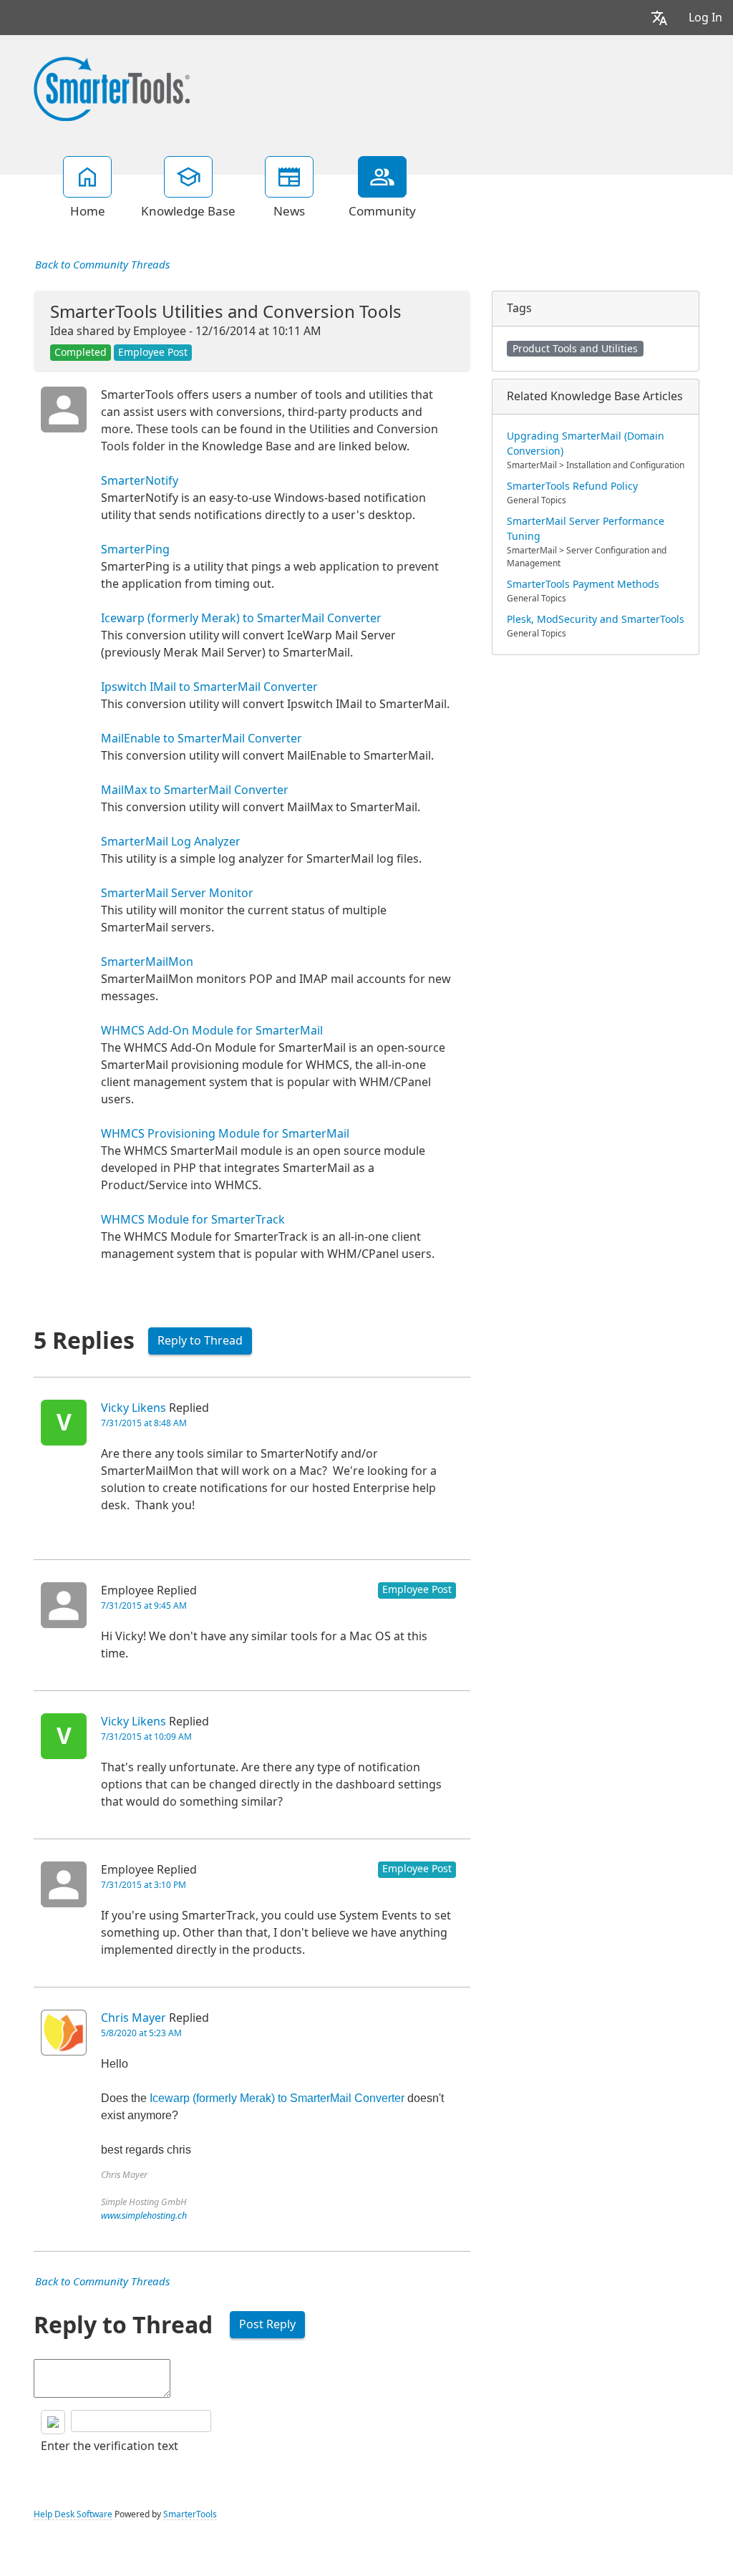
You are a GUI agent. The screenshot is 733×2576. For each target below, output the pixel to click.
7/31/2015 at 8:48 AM (144, 1423)
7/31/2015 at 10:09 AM (146, 1737)
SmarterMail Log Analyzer (171, 842)
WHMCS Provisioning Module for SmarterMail (225, 1134)
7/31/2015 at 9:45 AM (144, 1606)
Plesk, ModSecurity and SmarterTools (596, 619)
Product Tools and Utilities (575, 349)
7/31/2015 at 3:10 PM (144, 1885)
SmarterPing (135, 549)
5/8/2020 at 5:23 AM (141, 2033)
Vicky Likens (134, 1408)
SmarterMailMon (147, 962)
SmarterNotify (140, 481)
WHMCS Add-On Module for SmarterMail (212, 1031)
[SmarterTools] (112, 87)
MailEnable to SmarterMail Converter (202, 739)
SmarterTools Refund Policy (572, 486)
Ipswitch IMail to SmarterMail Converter (209, 687)
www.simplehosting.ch (144, 2216)
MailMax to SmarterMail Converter (195, 790)
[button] (659, 18)
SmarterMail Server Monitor (177, 893)
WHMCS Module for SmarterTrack (193, 1220)
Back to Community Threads (102, 265)
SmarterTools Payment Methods (583, 584)
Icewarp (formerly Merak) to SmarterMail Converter (241, 618)
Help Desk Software (73, 2514)
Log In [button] (705, 18)
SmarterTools (190, 2514)
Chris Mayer (134, 2018)
